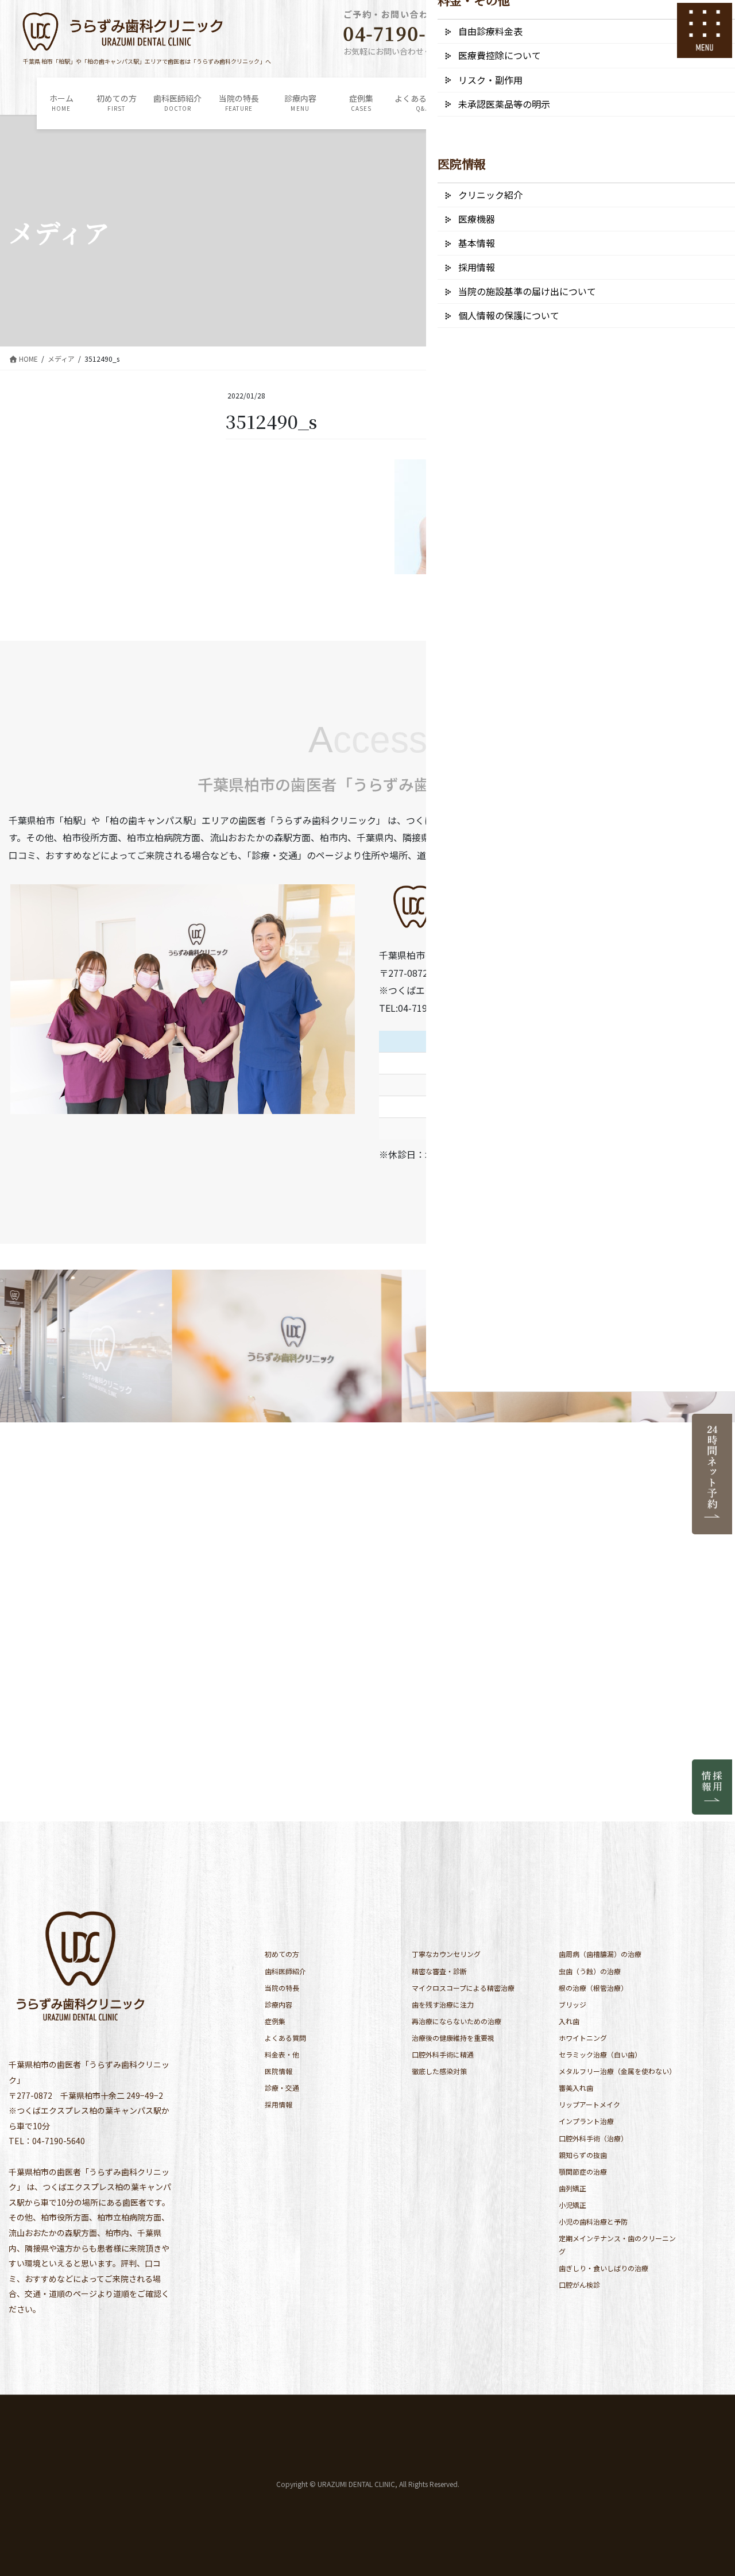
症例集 (275, 2021)
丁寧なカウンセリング (446, 1954)
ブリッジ (572, 2004)
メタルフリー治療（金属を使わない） (617, 2071)
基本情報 (477, 243)
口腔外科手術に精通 (443, 2054)
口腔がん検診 (579, 2285)
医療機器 (477, 219)
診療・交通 (282, 2088)
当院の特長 (282, 1988)
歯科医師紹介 (285, 1971)
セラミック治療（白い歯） (600, 2054)
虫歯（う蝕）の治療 (590, 1971)
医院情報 (278, 2071)
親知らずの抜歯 (583, 2155)
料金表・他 (282, 2054)
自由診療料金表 (490, 31)
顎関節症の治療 (583, 2171)
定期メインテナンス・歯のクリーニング (617, 2245)
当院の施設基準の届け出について (527, 291)
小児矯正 (572, 2205)
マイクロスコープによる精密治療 (463, 1988)
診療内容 (278, 2004)
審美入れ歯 (576, 2088)
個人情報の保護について (509, 315)
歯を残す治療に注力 (443, 2004)
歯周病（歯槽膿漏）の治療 (600, 1954)
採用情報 (278, 2104)
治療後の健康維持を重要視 (453, 2038)
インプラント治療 (586, 2121)
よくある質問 (285, 2038)
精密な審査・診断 (439, 1971)
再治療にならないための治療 (457, 2021)
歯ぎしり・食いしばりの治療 (604, 2268)
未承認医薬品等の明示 (504, 104)
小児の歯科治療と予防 (593, 2221)
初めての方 (282, 1954)
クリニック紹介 (490, 195)
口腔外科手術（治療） (593, 2138)
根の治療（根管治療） (593, 1988)
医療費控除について (500, 55)
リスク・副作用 (490, 80)
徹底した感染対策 (439, 2071)
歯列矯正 (572, 2188)
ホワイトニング (583, 2038)
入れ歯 (569, 2021)
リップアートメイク (589, 2104)
